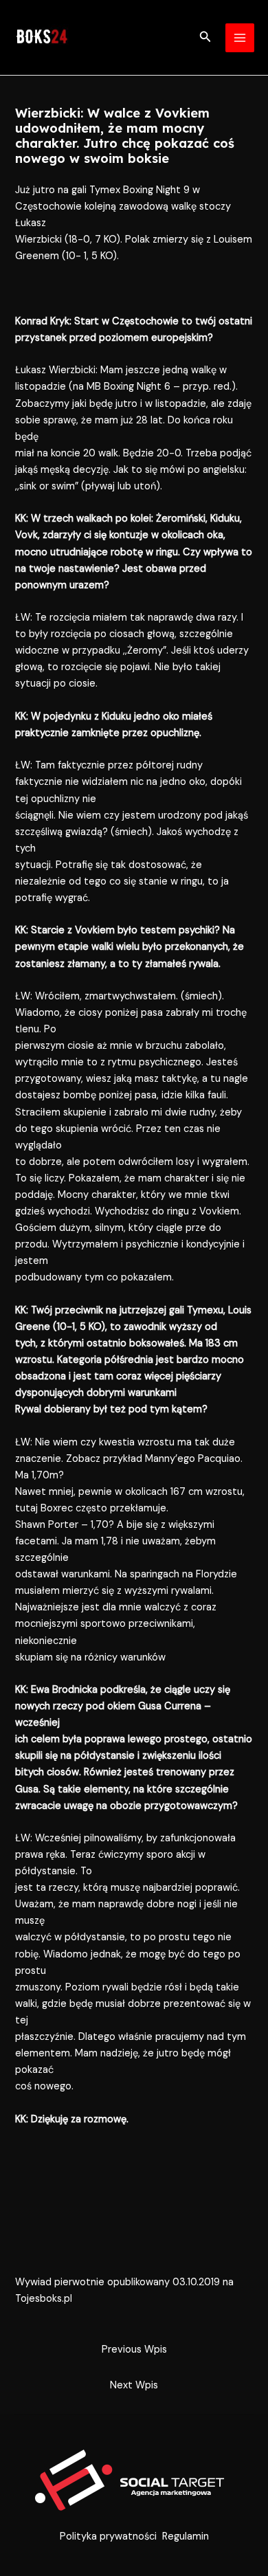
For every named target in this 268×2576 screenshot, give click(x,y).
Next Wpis (134, 2385)
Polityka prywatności (108, 2536)
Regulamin (186, 2536)
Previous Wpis (134, 2350)
